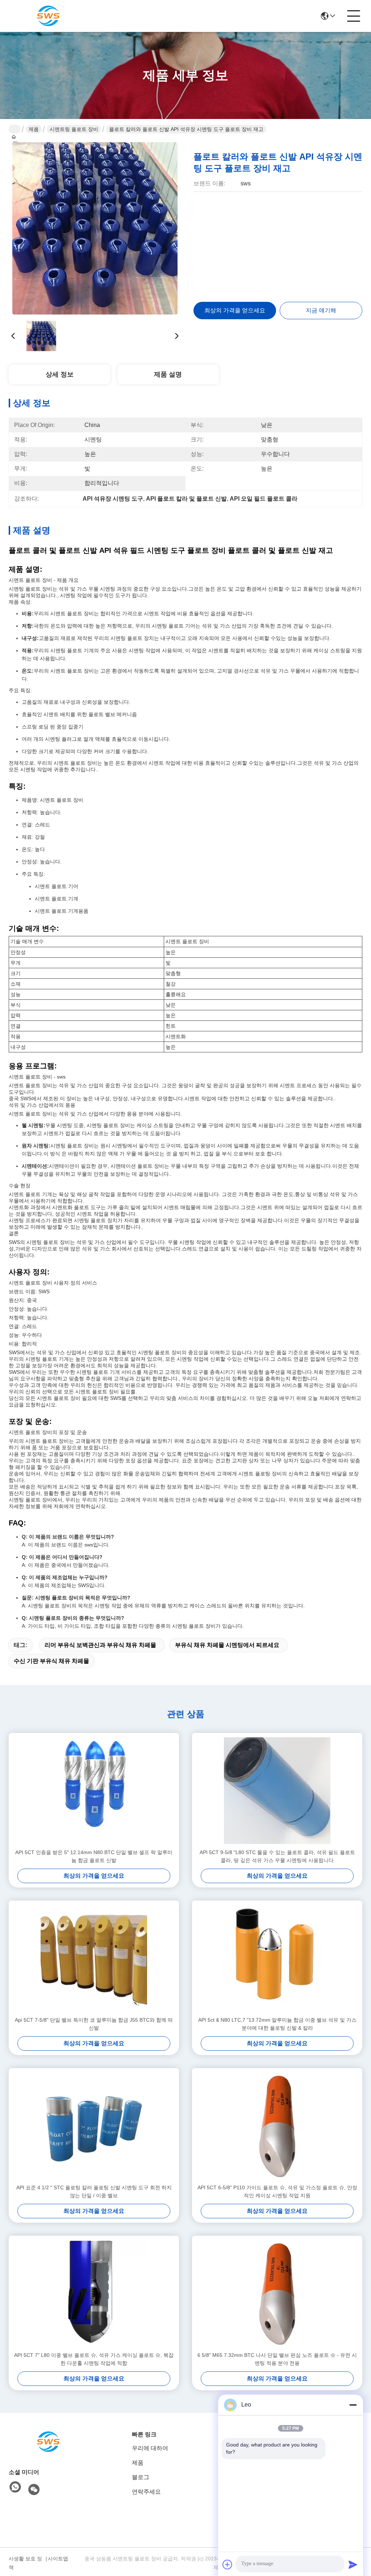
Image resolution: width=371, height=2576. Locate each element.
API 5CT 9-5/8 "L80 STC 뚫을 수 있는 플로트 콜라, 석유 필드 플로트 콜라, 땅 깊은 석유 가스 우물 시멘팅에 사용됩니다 (277, 1856)
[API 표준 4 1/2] (94, 2126)
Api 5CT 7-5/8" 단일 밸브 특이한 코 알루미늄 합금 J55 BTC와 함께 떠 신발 (94, 2024)
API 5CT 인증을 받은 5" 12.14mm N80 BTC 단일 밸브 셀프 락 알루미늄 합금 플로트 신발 (94, 1856)
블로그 (141, 2477)
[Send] (353, 2564)
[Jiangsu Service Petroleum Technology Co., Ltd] (49, 16)
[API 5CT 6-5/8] (277, 2126)
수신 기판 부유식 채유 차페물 (51, 1661)
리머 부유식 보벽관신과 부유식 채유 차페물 (100, 1645)
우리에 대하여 (150, 2448)
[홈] (49, 2442)
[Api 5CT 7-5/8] (94, 1958)
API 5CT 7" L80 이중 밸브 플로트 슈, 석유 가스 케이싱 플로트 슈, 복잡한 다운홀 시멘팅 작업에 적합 (94, 2359)
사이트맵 (58, 2559)
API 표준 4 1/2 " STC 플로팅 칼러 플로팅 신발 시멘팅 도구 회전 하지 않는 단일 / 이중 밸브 (94, 2191)
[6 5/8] (277, 2293)
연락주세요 (146, 2492)
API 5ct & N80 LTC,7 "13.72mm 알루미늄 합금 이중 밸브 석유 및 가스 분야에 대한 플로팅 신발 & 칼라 (277, 2024)
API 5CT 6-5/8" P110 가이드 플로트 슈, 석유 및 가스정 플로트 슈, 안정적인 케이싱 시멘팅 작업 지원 (277, 2191)
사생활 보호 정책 (25, 2563)
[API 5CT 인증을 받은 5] (94, 1791)
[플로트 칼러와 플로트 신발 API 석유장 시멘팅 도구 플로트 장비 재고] (95, 229)
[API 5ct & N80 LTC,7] (277, 1958)
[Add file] (228, 2564)
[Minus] (353, 2405)
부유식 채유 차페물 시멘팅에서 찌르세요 (227, 1645)
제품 (34, 129)
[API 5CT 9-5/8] (277, 1791)
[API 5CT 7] (94, 2293)
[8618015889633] (15, 2487)
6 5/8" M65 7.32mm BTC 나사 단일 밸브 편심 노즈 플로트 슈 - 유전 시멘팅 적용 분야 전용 (277, 2359)
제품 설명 (168, 374)
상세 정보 (60, 374)
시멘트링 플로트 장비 (74, 129)
